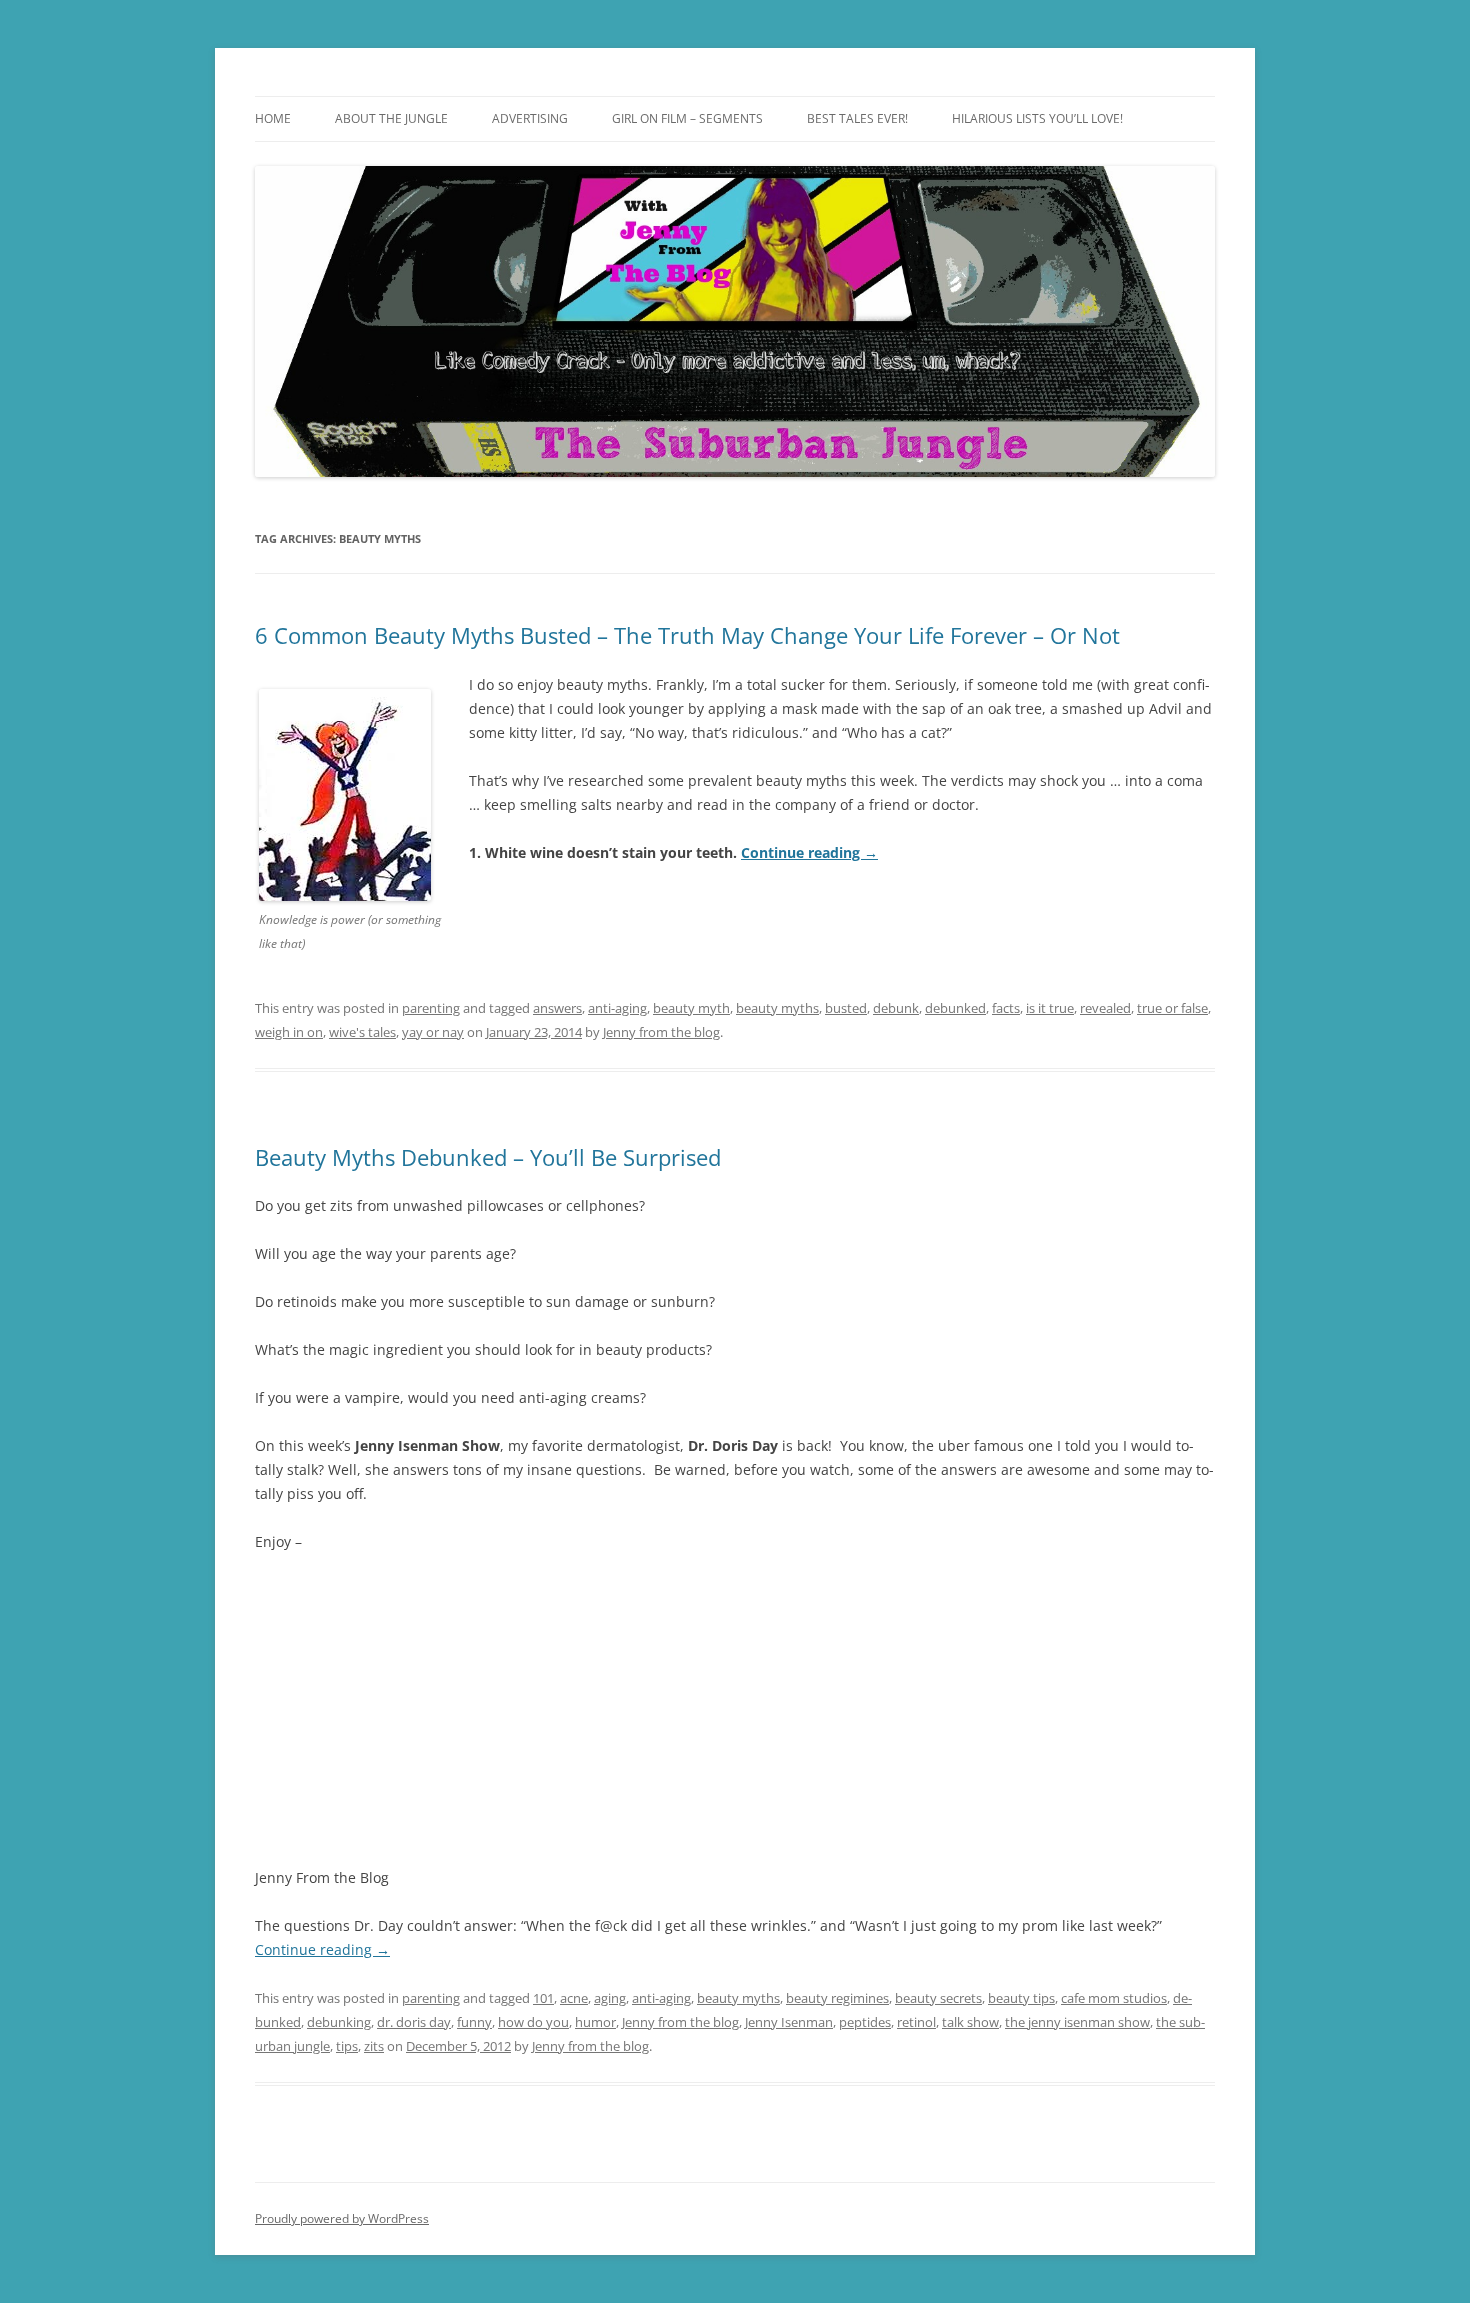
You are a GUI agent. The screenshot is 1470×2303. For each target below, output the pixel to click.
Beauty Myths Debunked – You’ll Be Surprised (488, 1157)
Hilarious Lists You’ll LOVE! (1037, 118)
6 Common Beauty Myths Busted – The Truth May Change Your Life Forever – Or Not (687, 635)
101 (543, 1998)
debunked (955, 1008)
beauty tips (1021, 1998)
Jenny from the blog (661, 1032)
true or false (1172, 1008)
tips (347, 2046)
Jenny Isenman (789, 2022)
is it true (1050, 1008)
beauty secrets (938, 1998)
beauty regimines (837, 1998)
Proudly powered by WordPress (342, 2218)
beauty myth (691, 1008)
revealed (1105, 1008)
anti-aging (617, 1008)
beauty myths (777, 1008)
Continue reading (809, 852)
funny (474, 2022)
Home (273, 118)
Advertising (530, 118)
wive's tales (362, 1032)
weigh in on (289, 1032)
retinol (916, 2022)
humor (595, 2022)
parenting (431, 1008)
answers (557, 1008)
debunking (339, 2022)
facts (1006, 1008)
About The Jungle (391, 118)
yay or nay (433, 1032)
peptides (865, 2022)
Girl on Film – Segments (687, 118)
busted (846, 1008)
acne (574, 1998)
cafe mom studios (1114, 1998)
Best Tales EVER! (857, 118)
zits (374, 2046)
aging (610, 1998)
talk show (970, 2022)
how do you (533, 2022)
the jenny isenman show (1077, 2022)
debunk (896, 1008)
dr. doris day (414, 2022)
